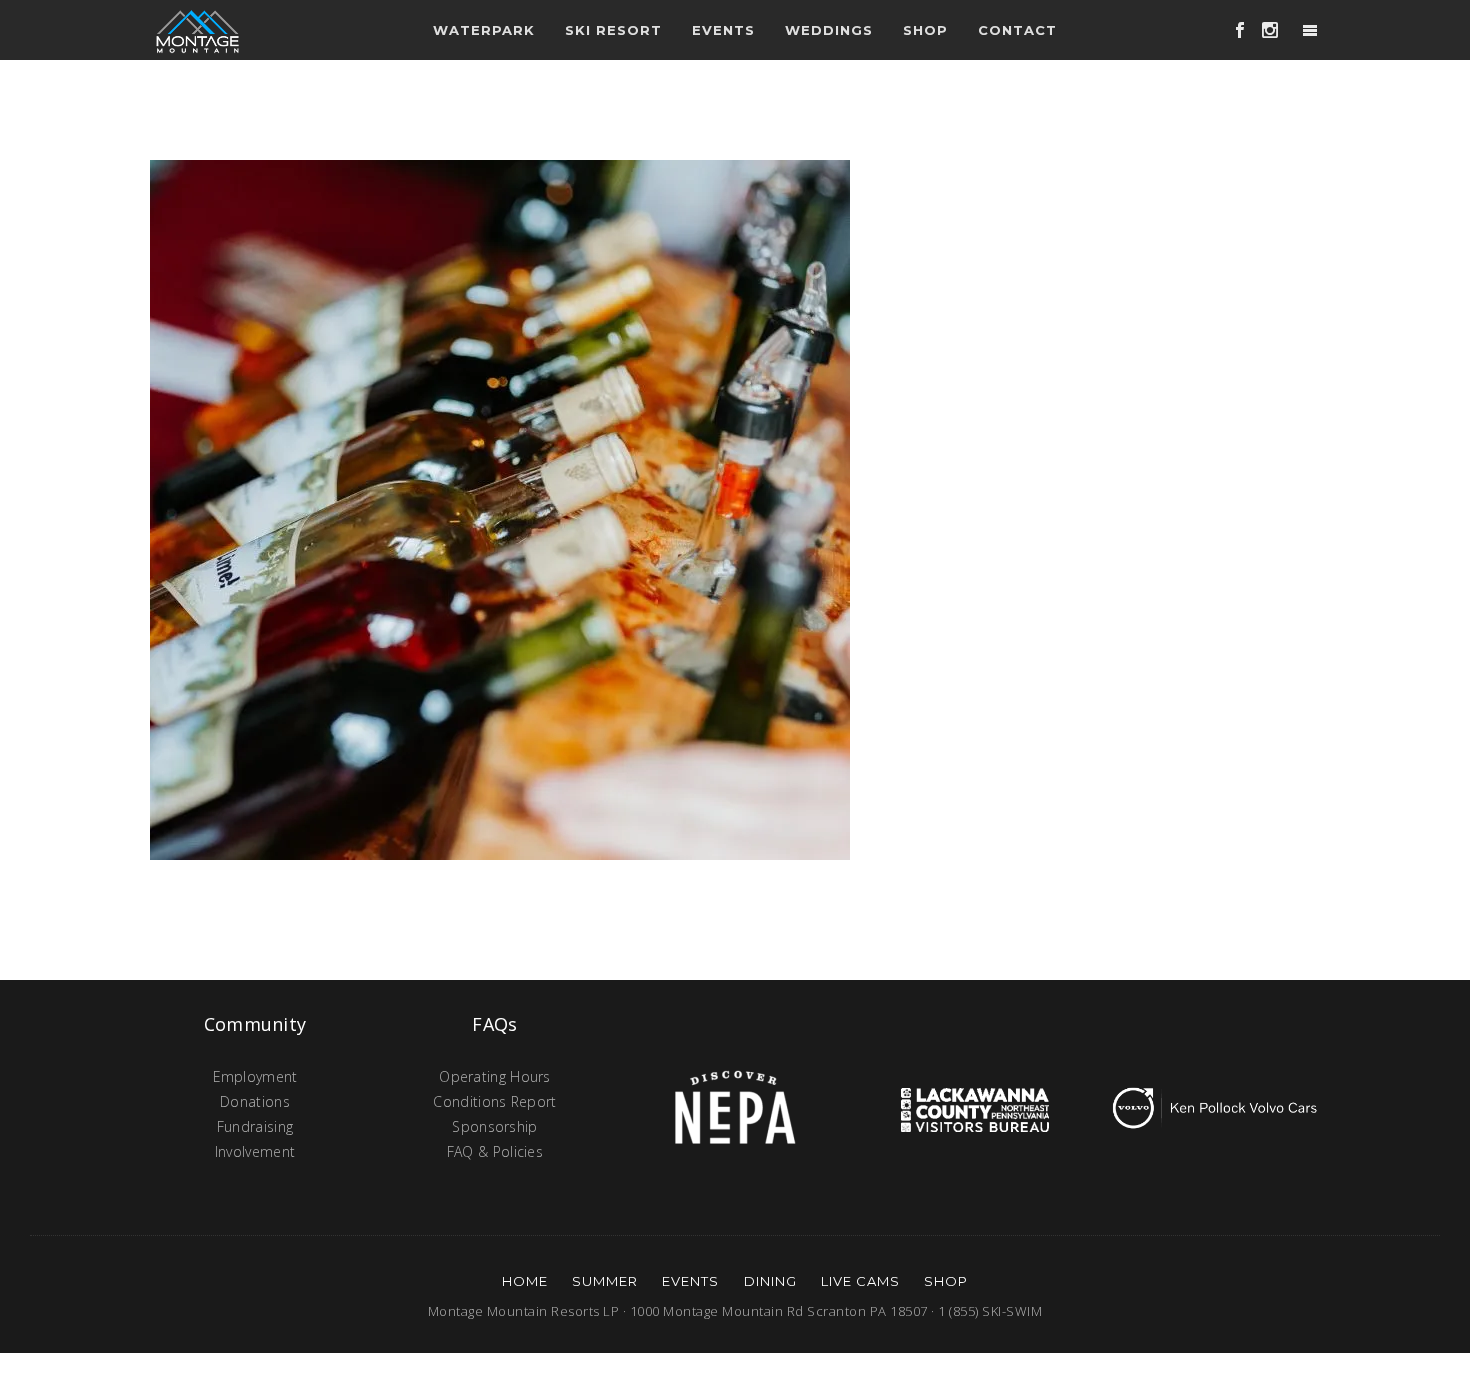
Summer (605, 1281)
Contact (1017, 30)
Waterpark (484, 30)
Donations (255, 1101)
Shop (925, 30)
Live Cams (860, 1281)
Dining (770, 1281)
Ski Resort (613, 30)
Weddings (829, 30)
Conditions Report (494, 1101)
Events (690, 1281)
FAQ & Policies (495, 1151)
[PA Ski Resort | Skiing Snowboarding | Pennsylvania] (197, 30)
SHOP (946, 1281)
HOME (525, 1281)
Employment (255, 1076)
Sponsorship (494, 1126)
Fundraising (255, 1126)
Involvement (255, 1151)
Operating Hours (495, 1076)
